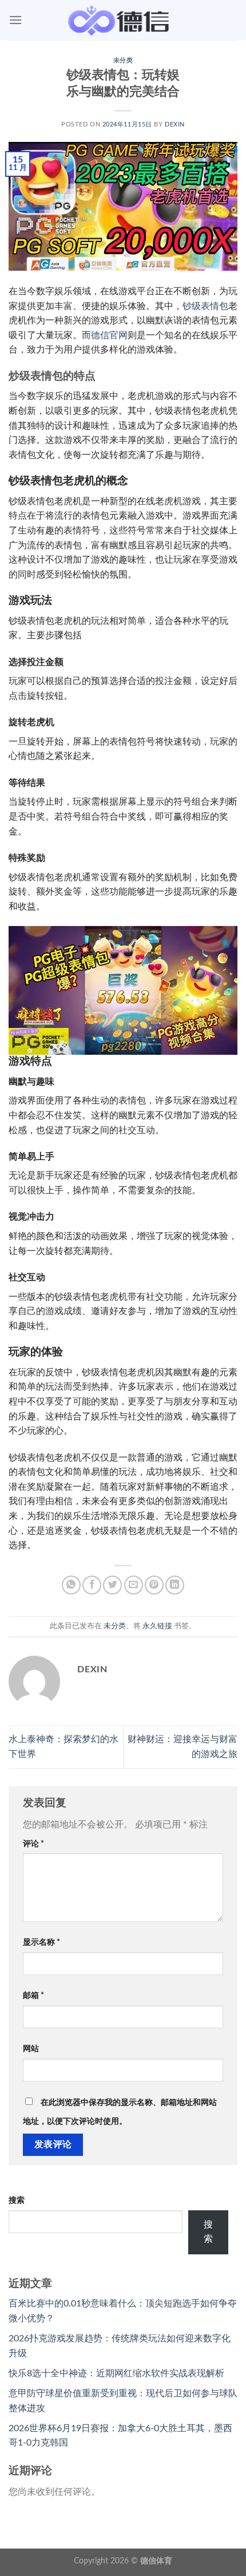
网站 (31, 2049)
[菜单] (15, 20)
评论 (33, 1844)
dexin (175, 124)
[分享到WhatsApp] (71, 1585)
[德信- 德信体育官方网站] (123, 20)
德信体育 (156, 2561)
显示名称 (41, 1942)
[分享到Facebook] (92, 1585)
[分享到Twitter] (112, 1585)
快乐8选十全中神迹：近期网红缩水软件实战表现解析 (116, 2373)
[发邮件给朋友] (134, 1585)
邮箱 (33, 1995)
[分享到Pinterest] (154, 1585)
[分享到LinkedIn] (175, 1585)
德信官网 (109, 335)
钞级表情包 (205, 306)
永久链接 (157, 1626)
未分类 (123, 60)
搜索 (17, 2200)
